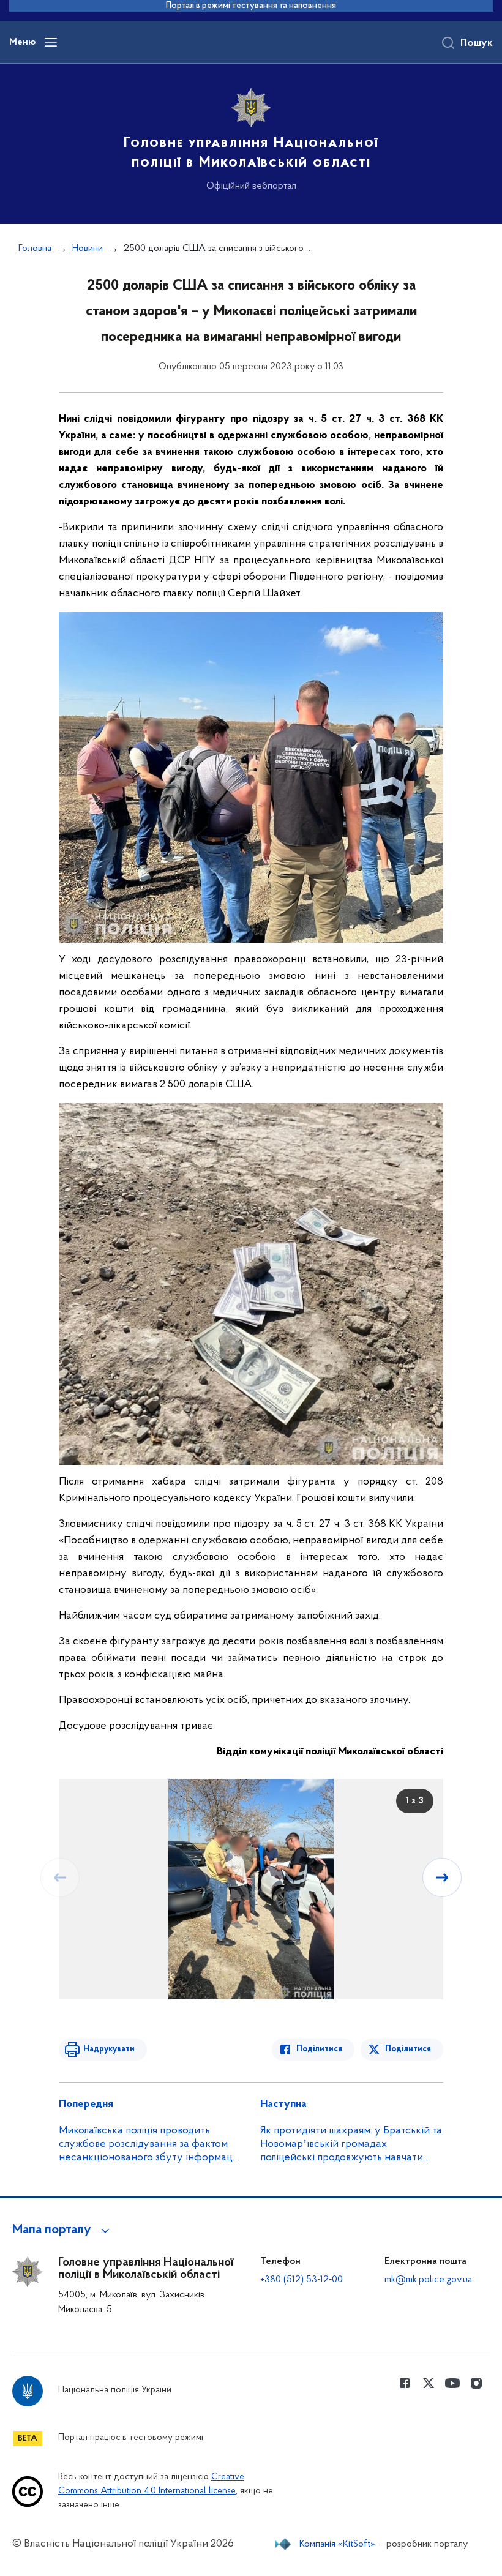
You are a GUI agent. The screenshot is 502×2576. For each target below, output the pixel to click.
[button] (63, 2230)
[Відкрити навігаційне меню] (51, 42)
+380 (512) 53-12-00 (302, 2280)
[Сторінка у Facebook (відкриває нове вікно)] (405, 2383)
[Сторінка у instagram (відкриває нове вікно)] (476, 2383)
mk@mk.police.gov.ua (428, 2280)
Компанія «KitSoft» (337, 2544)
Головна (35, 249)
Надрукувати (109, 2049)
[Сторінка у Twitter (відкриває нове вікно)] (429, 2383)
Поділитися (319, 2049)
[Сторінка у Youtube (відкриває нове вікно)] (452, 2383)
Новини (88, 249)
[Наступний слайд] (442, 1878)
